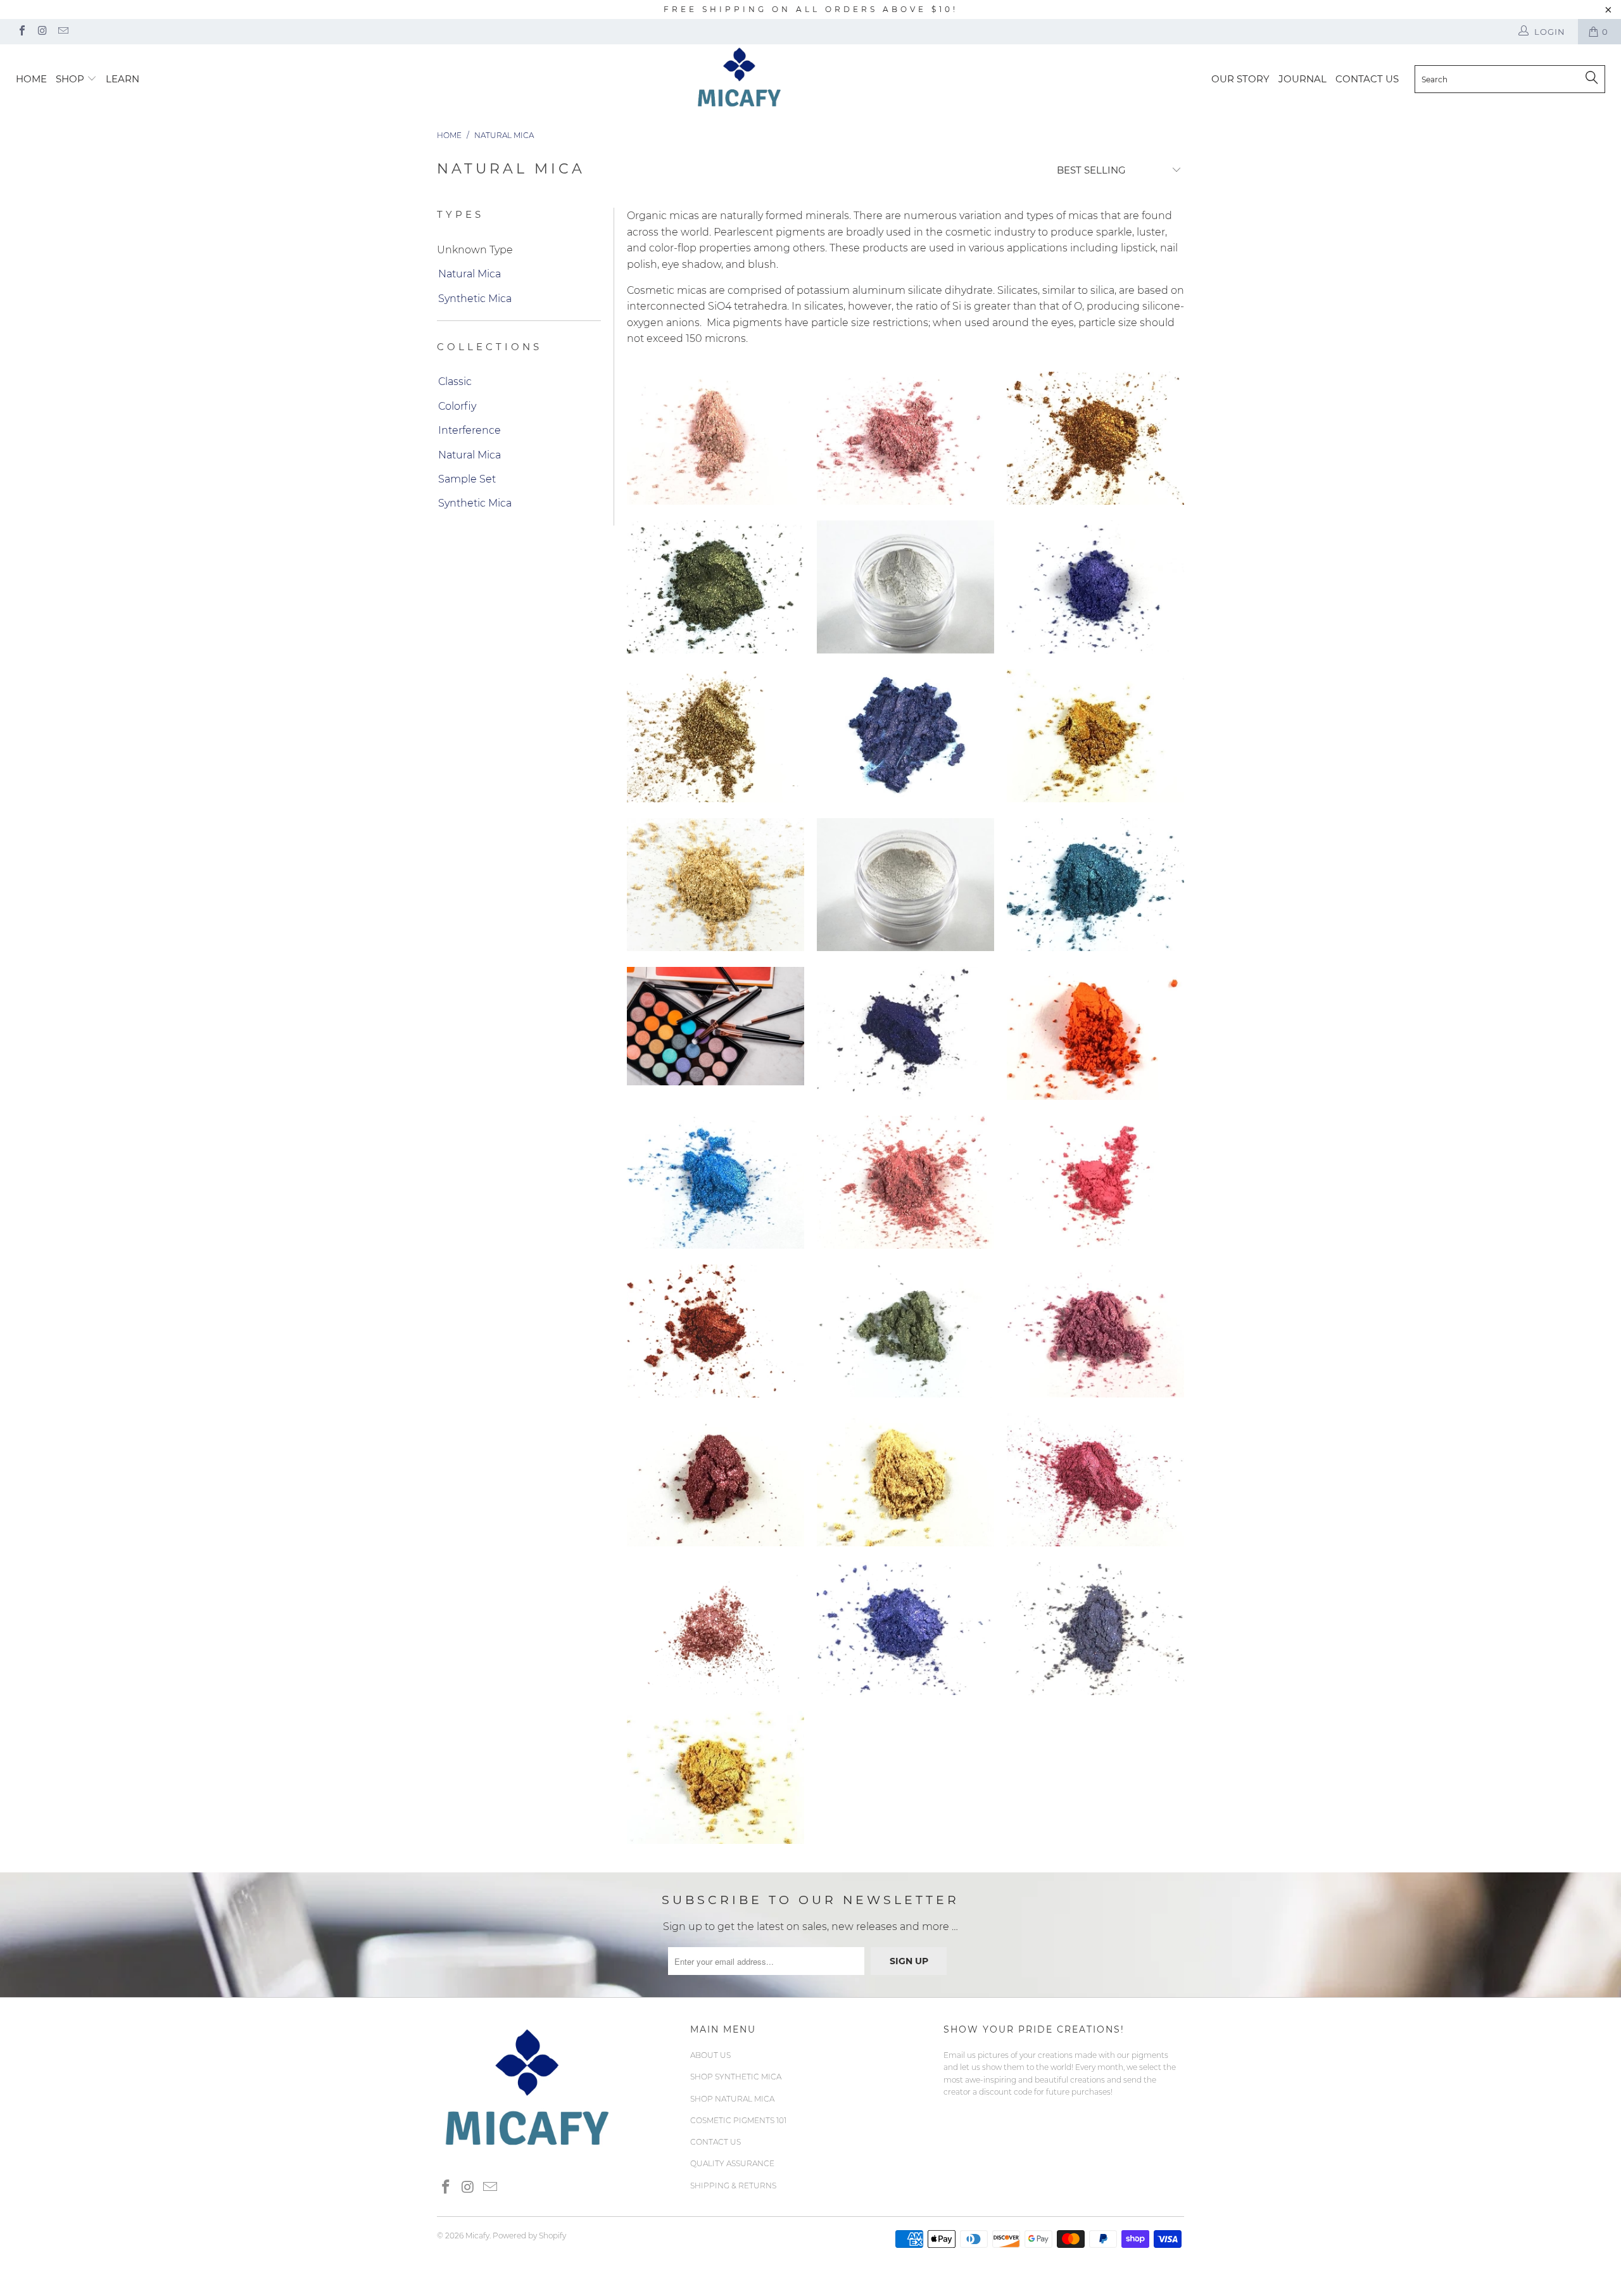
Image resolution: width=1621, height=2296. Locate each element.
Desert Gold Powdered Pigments (1095, 736)
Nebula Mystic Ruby (716, 1331)
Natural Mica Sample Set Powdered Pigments (716, 1026)
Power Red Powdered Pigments (1095, 1480)
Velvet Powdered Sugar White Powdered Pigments (905, 587)
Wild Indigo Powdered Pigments (905, 736)
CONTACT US (1367, 79)
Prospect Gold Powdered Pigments (716, 1777)
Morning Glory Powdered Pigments (1095, 587)
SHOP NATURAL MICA (732, 2099)
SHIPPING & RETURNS (733, 2186)
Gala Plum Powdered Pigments (1095, 1331)
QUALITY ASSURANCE (732, 2163)
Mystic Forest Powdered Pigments (716, 587)
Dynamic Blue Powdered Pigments (716, 1182)
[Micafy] (817, 76)
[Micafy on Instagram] (42, 32)
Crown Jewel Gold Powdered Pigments (716, 736)
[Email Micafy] (63, 32)
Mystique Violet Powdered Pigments (905, 1629)
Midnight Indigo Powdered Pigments (905, 1033)
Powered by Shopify (529, 2236)
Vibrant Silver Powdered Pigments (905, 885)
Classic (455, 382)
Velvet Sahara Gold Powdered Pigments (905, 1480)
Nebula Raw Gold (716, 885)
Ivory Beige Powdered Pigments (716, 438)
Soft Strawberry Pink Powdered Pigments (905, 1182)
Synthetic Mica (475, 299)
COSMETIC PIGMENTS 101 (738, 2120)
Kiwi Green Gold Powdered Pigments (905, 1331)
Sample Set (467, 479)
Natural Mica (470, 274)
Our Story (1240, 79)
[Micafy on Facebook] (22, 32)
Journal (1302, 79)
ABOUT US (710, 2055)
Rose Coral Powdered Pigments (905, 438)
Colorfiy (457, 406)
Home (31, 79)
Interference (470, 430)
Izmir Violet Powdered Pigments (1095, 1629)
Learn (123, 79)
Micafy (477, 2236)
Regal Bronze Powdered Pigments (1095, 438)
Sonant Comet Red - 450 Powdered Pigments (716, 1629)
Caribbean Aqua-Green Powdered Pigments (1095, 885)
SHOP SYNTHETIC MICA (736, 2077)
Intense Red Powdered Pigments (1095, 1182)
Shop (71, 79)
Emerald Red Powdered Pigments (716, 1480)
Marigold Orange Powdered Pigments (1095, 1033)
